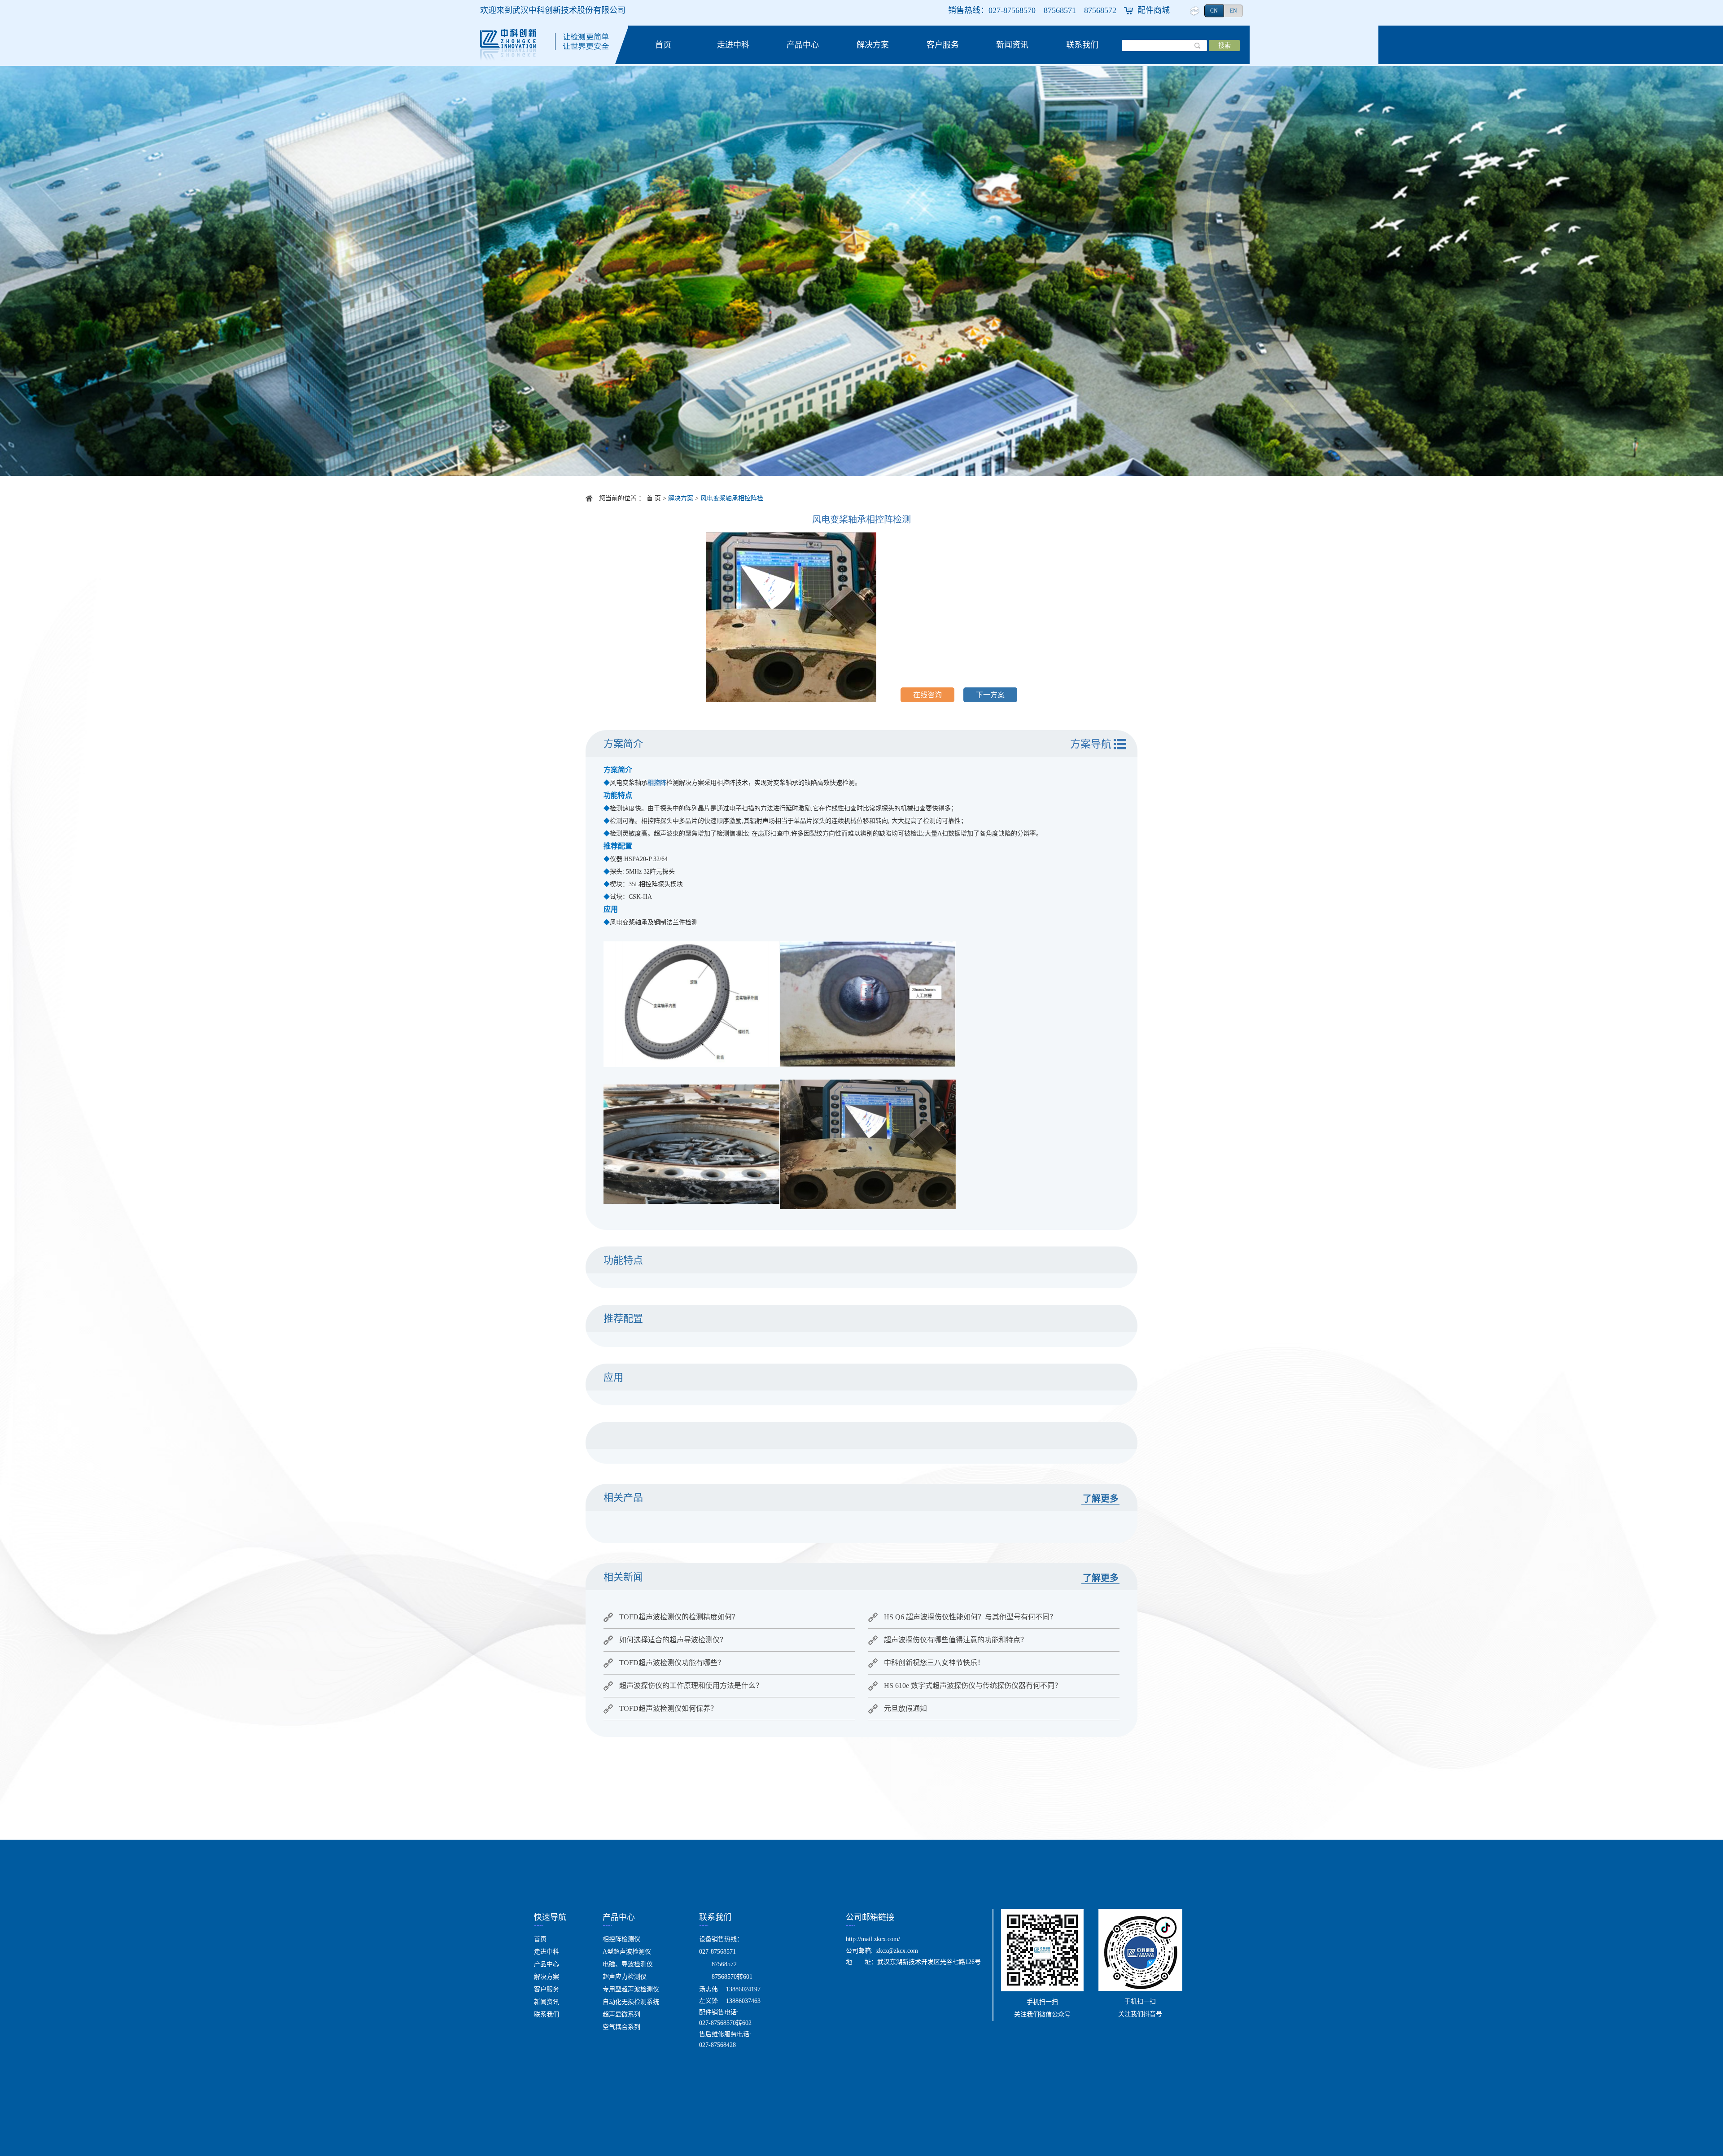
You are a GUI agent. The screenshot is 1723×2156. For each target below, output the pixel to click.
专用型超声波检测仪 (631, 1989)
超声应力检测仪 (625, 1977)
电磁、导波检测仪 (628, 1964)
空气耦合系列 (621, 2027)
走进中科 (733, 45)
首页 (663, 45)
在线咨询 (927, 695)
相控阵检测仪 (621, 1939)
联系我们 (1082, 45)
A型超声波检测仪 (627, 1952)
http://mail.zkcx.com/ (873, 1939)
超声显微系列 (621, 2014)
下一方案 (990, 695)
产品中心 (803, 45)
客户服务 (943, 45)
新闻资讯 (1012, 45)
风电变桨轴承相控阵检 (732, 498)
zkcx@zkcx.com (897, 1951)
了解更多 (1101, 1499)
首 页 (654, 498)
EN (1233, 11)
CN (1214, 11)
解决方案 (873, 45)
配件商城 (1154, 10)
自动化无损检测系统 (631, 2002)
